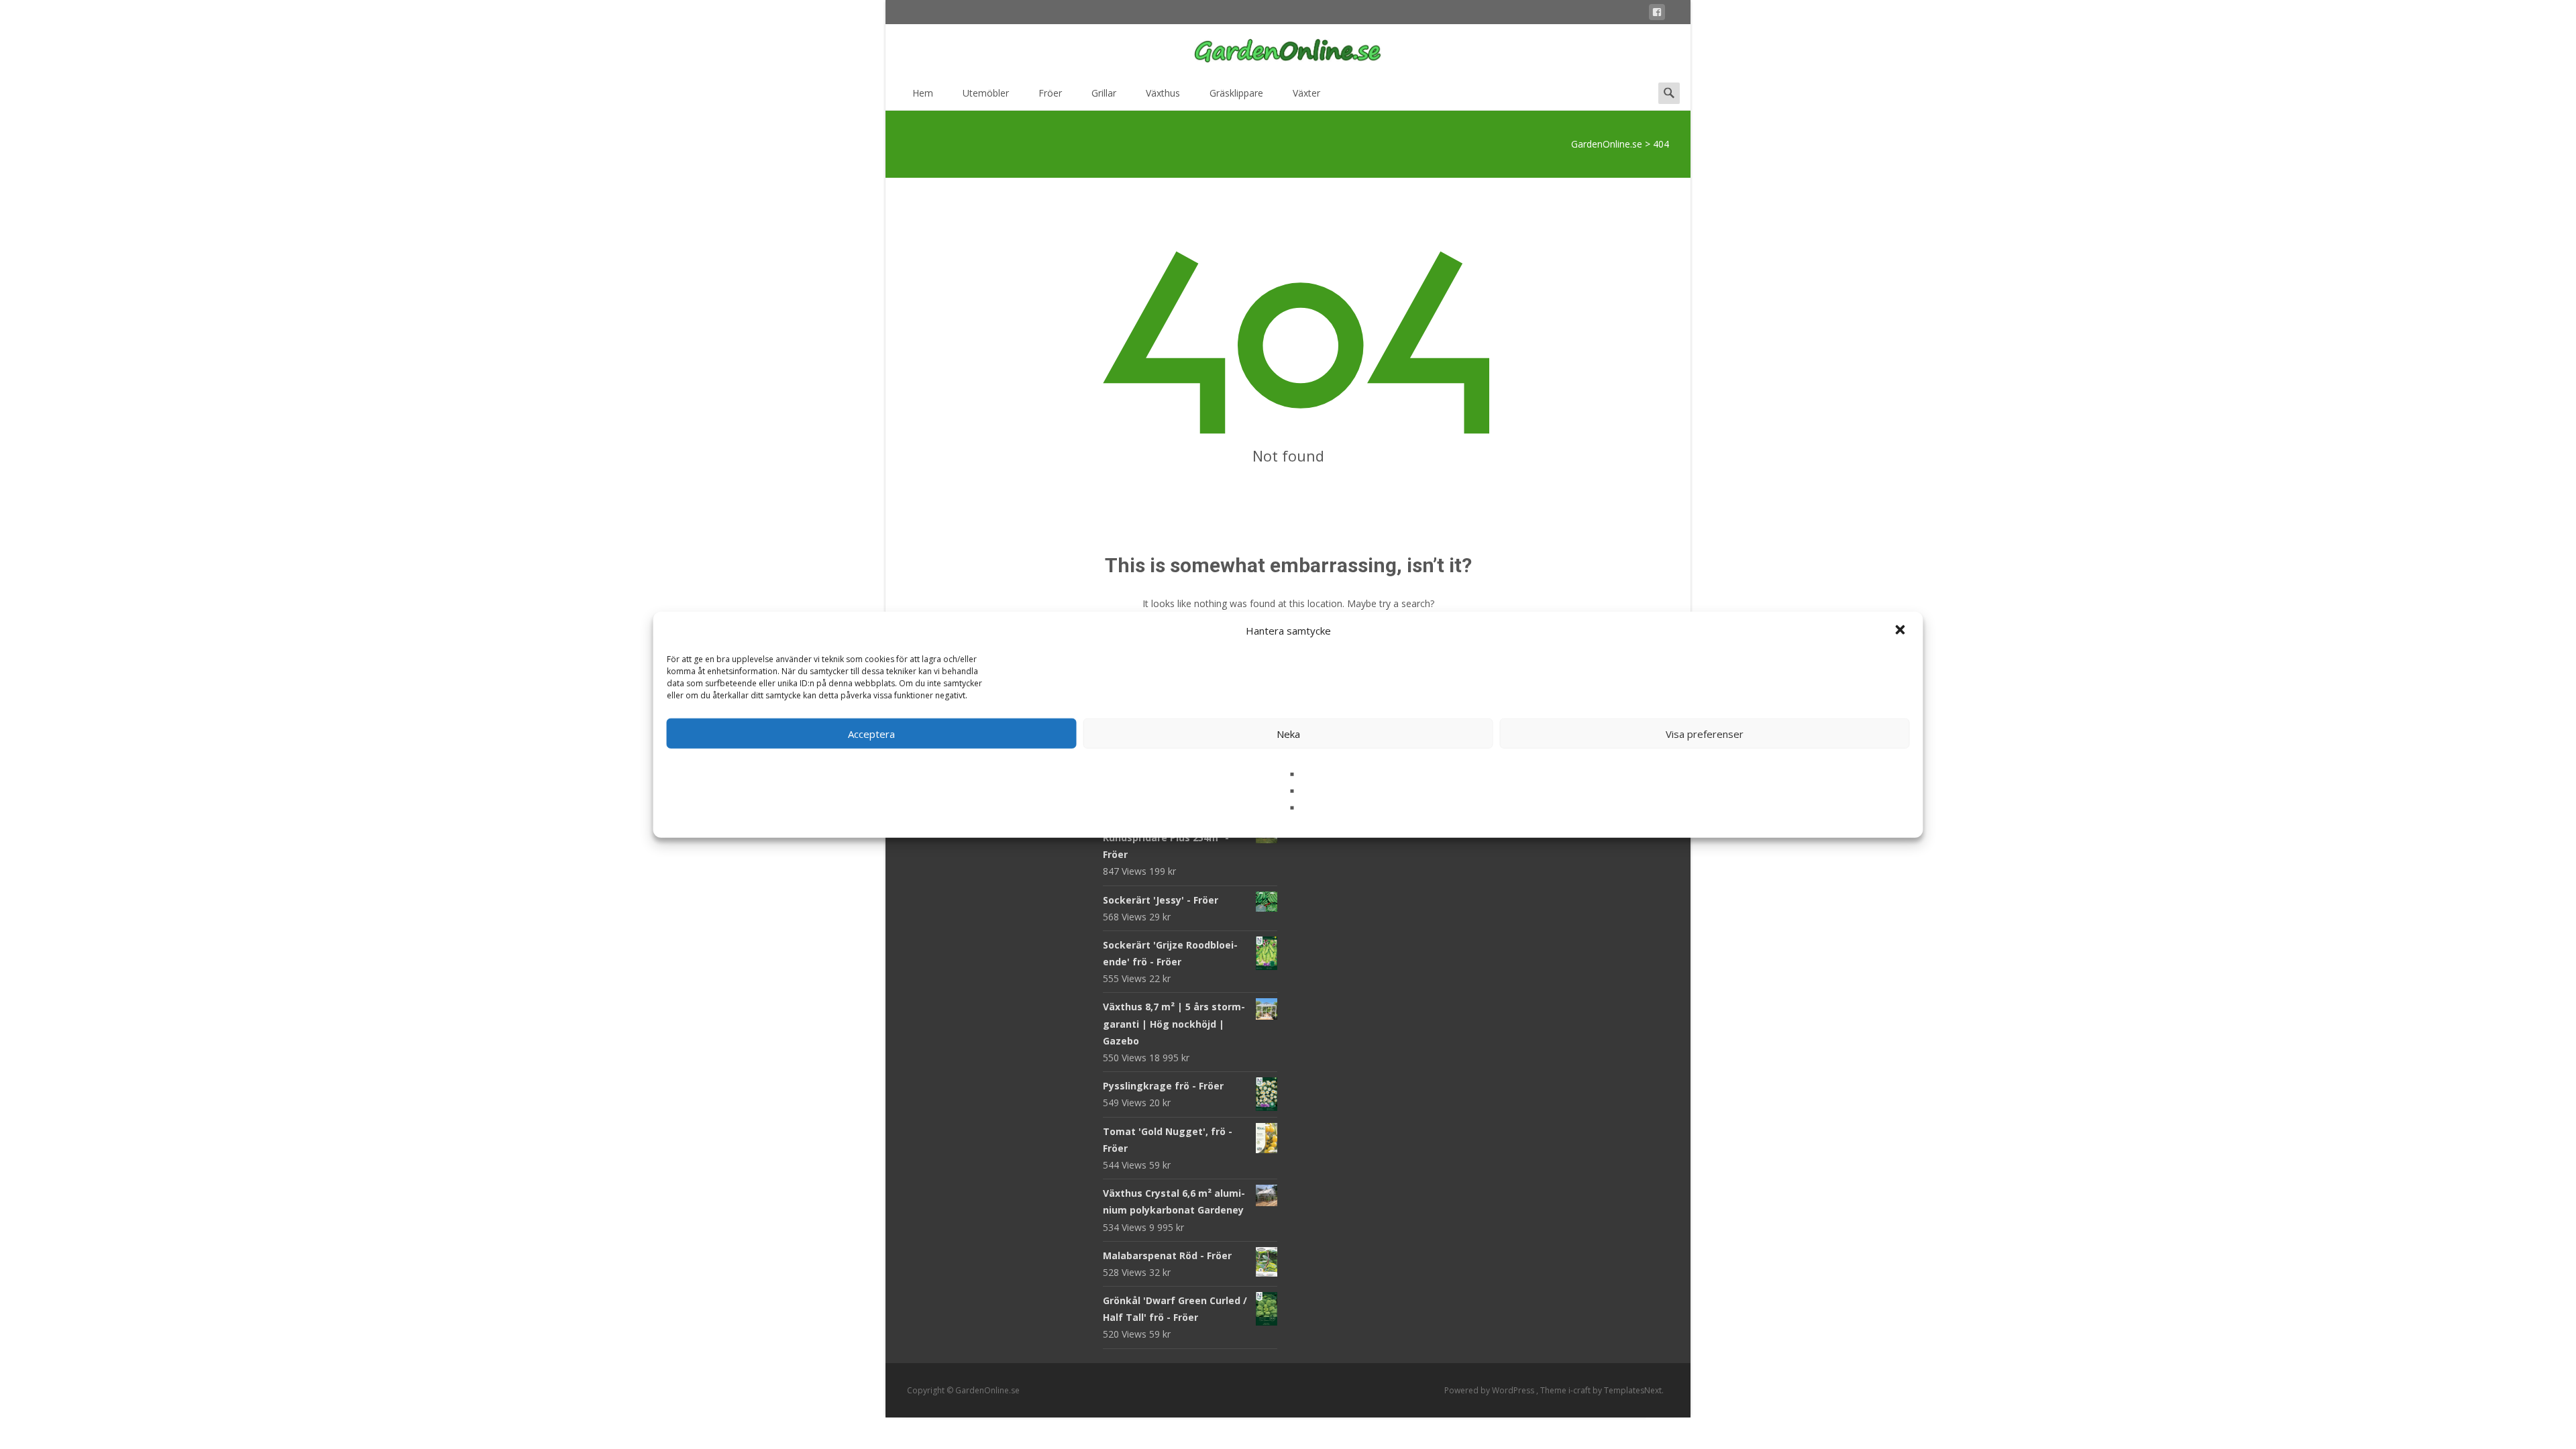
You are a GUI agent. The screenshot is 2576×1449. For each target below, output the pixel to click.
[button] (1902, 631)
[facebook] (1657, 14)
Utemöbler (986, 93)
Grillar (1104, 93)
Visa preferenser (1705, 733)
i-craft (1580, 1390)
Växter (1306, 93)
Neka (1288, 733)
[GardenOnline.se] (1288, 51)
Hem (923, 93)
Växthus (1163, 93)
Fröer (1050, 93)
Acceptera (871, 733)
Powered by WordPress (1490, 1390)
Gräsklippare (1236, 93)
